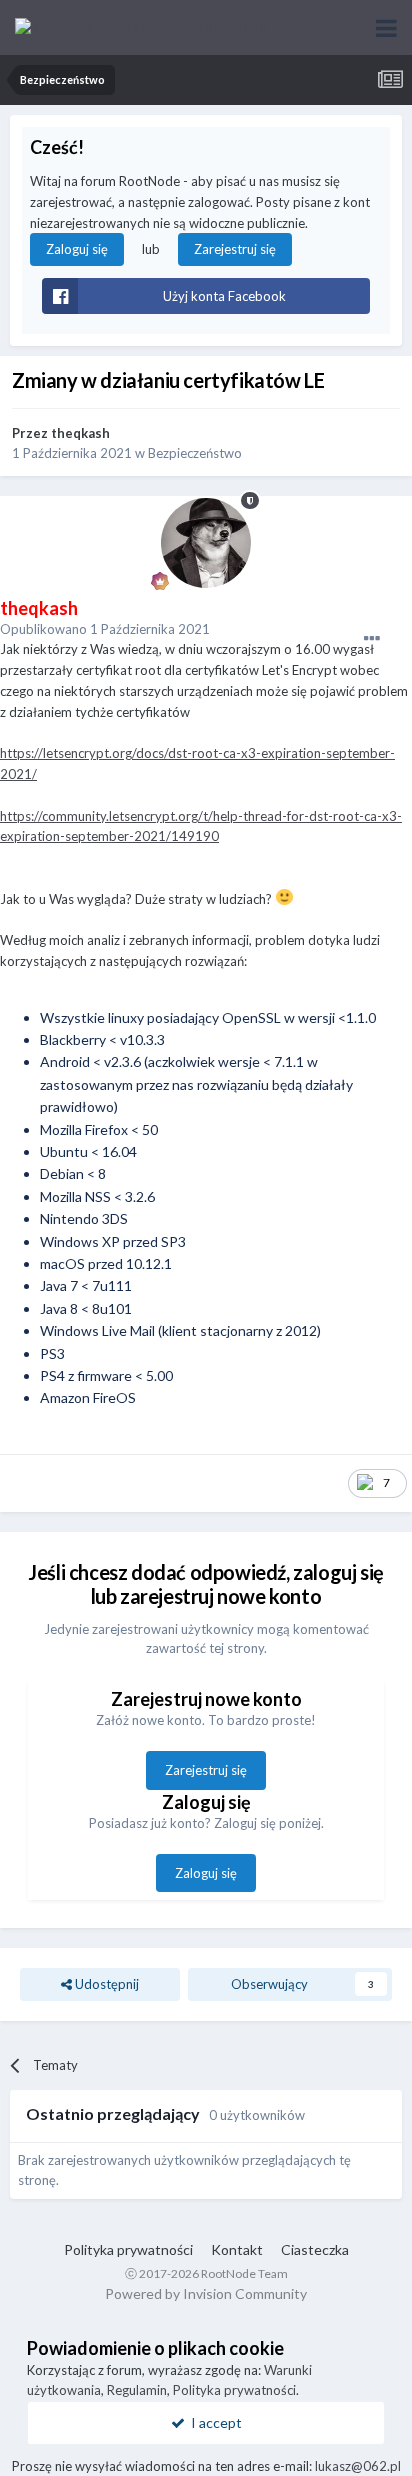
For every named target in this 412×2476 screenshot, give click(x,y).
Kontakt (237, 2249)
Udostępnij (105, 1984)
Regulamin (137, 2390)
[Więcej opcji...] (372, 639)
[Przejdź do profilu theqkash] (206, 543)
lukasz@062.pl (358, 2466)
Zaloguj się (77, 249)
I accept (213, 2422)
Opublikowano (105, 629)
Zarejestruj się (235, 249)
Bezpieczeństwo (195, 453)
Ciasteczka (315, 2249)
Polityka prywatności (128, 2249)
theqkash (80, 433)
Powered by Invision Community (206, 2293)
